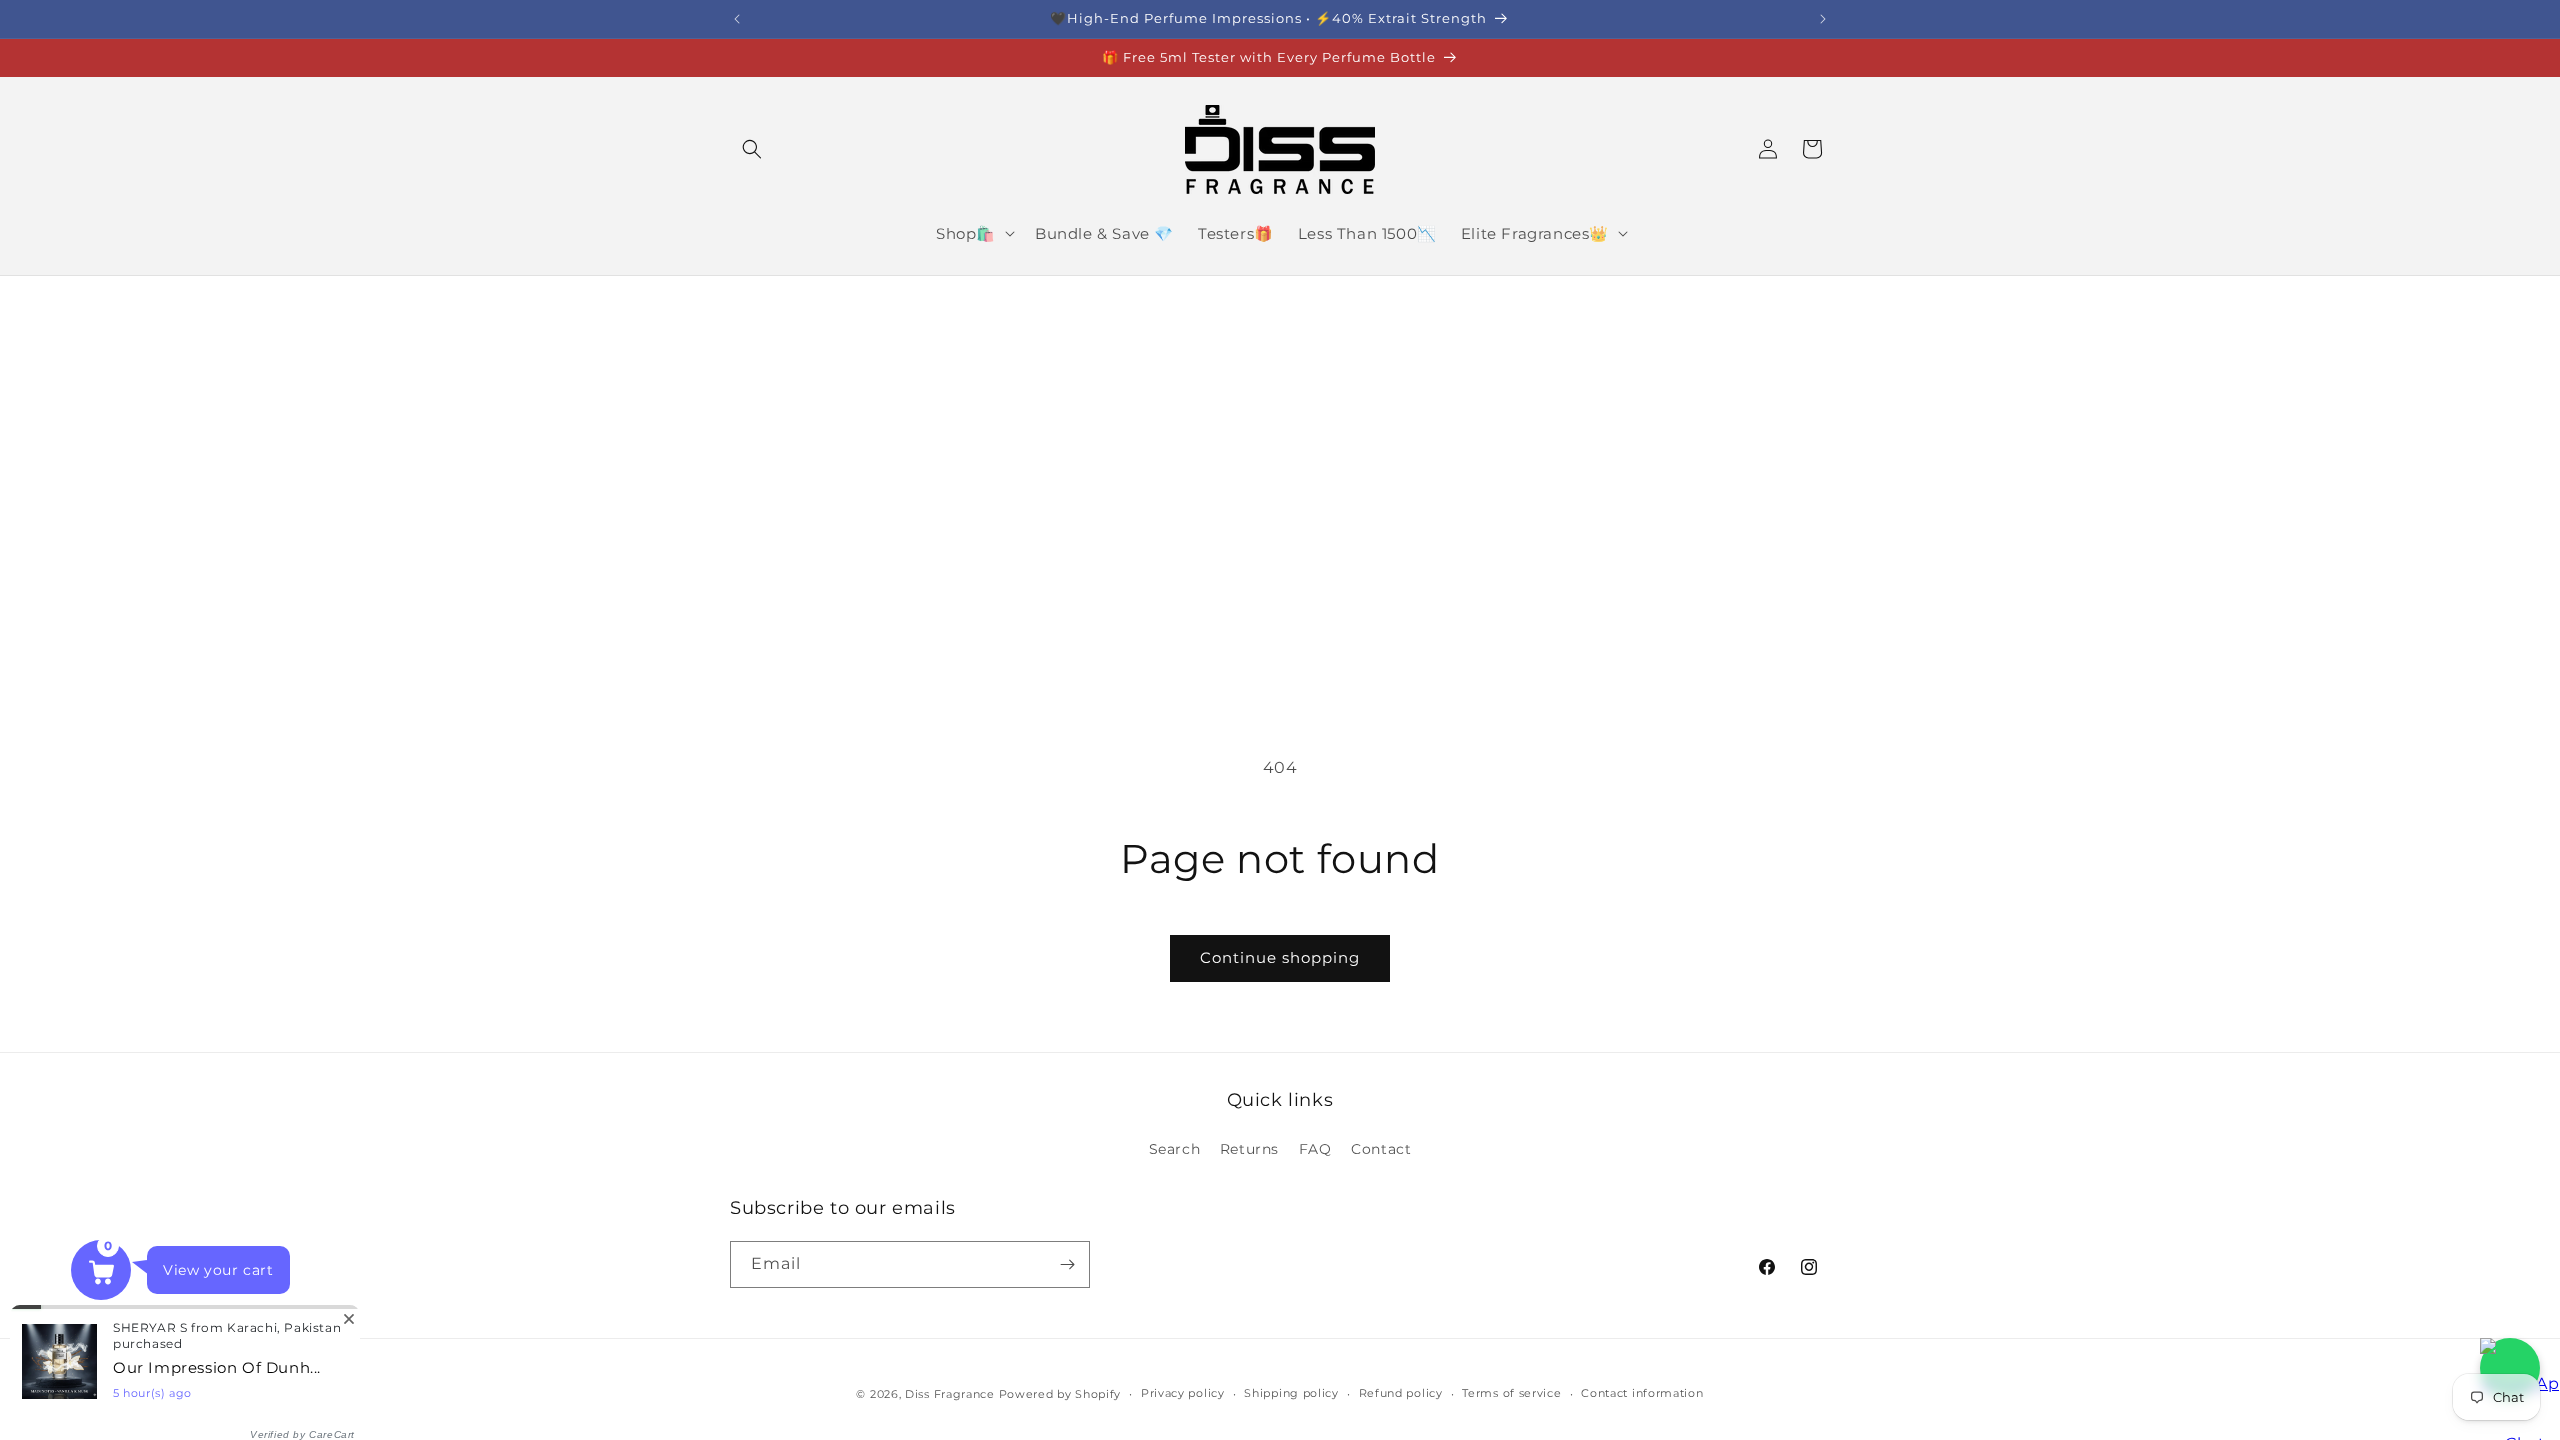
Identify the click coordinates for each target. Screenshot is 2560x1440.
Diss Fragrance (950, 1394)
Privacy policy (1183, 1393)
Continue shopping (1280, 957)
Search (1175, 1149)
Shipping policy (1291, 1393)
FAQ (1315, 1149)
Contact (1381, 1149)
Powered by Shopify (1060, 1394)
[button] (752, 149)
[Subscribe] (1067, 1264)
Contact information (1642, 1393)
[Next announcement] (1823, 19)
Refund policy (1401, 1393)
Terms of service (1511, 1393)
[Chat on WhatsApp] (2510, 1368)
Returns (1249, 1149)
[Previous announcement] (737, 19)
